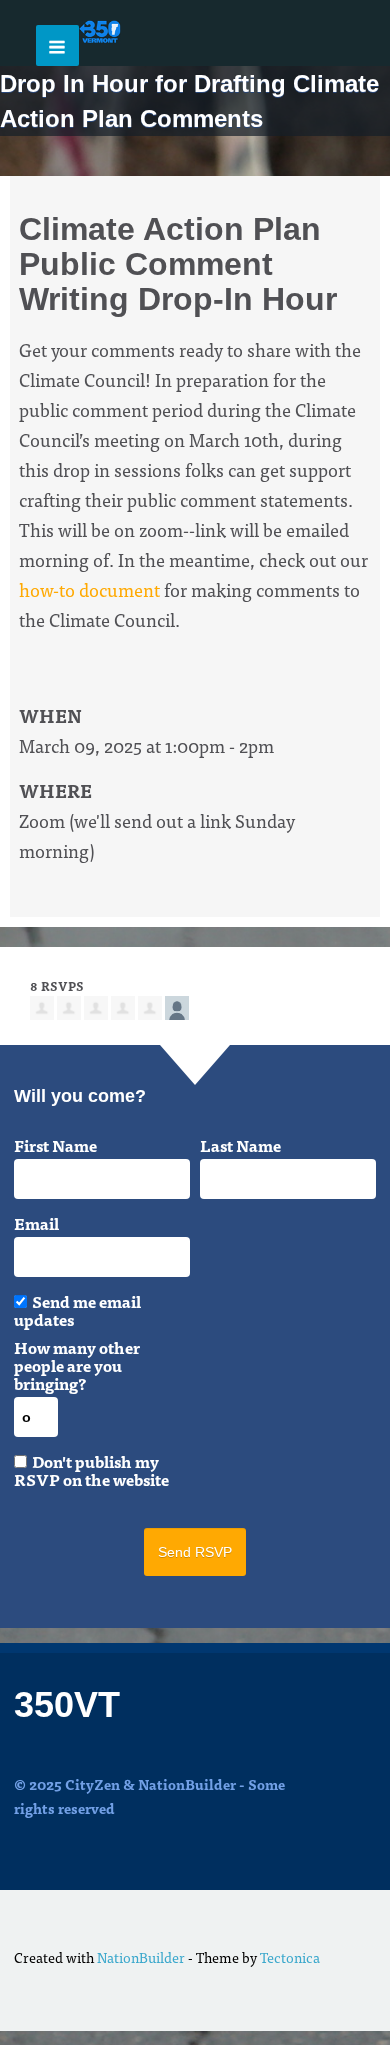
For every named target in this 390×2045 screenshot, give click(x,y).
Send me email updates (77, 1310)
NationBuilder (141, 1957)
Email (36, 1223)
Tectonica (290, 1957)
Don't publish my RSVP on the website (91, 1470)
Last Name (240, 1145)
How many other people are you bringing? (77, 1365)
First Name (55, 1145)
